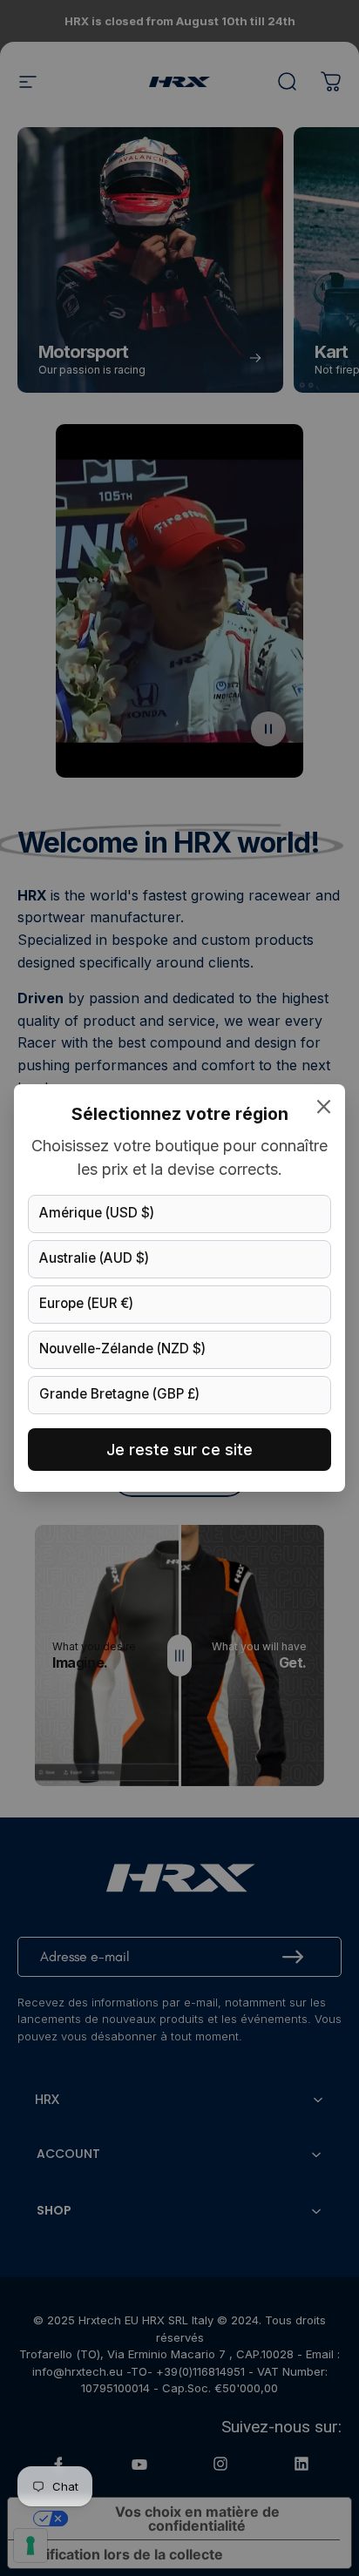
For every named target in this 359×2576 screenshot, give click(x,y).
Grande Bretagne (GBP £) (119, 1394)
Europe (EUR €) (86, 1303)
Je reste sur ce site (179, 1450)
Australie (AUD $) (94, 1258)
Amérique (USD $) (97, 1213)
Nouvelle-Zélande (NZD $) (122, 1349)
